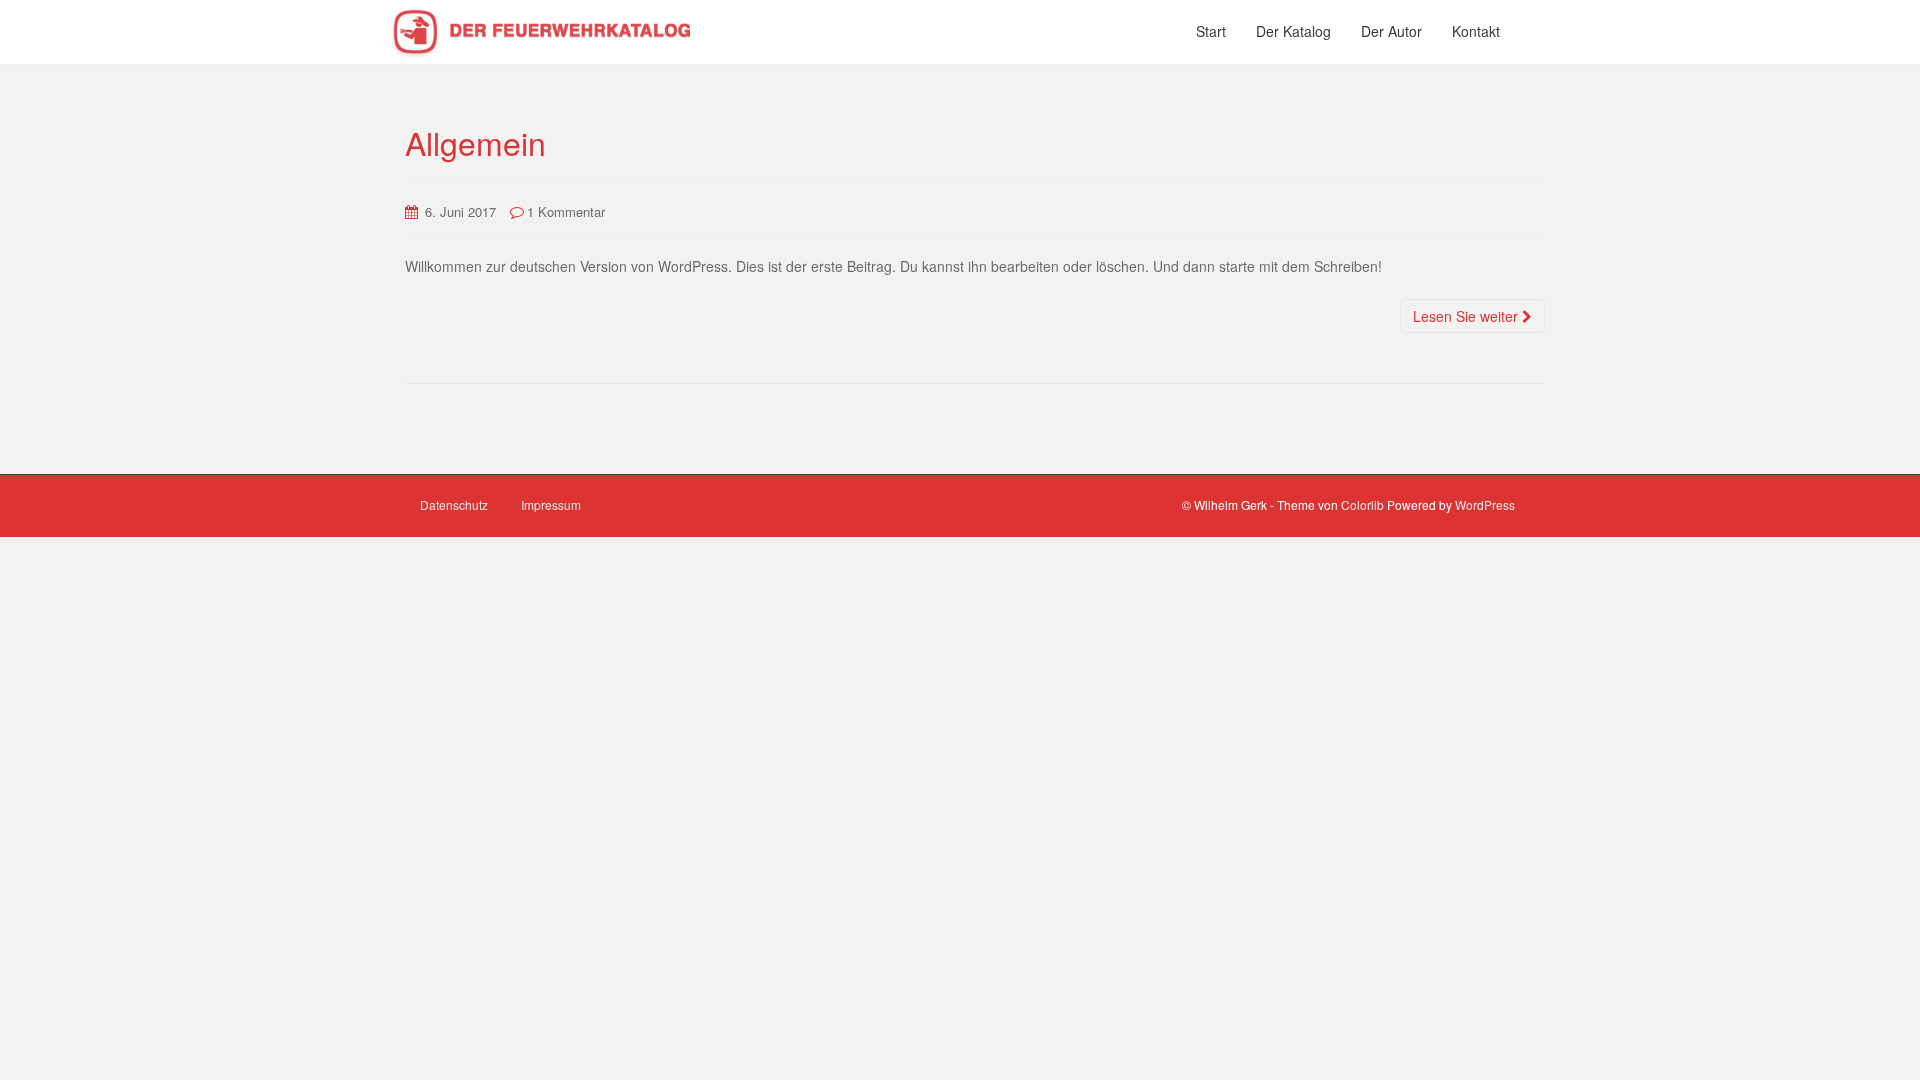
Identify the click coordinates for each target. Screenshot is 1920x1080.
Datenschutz (454, 504)
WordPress (1485, 504)
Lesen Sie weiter (1467, 316)
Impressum (551, 504)
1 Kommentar (566, 211)
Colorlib (1362, 504)
